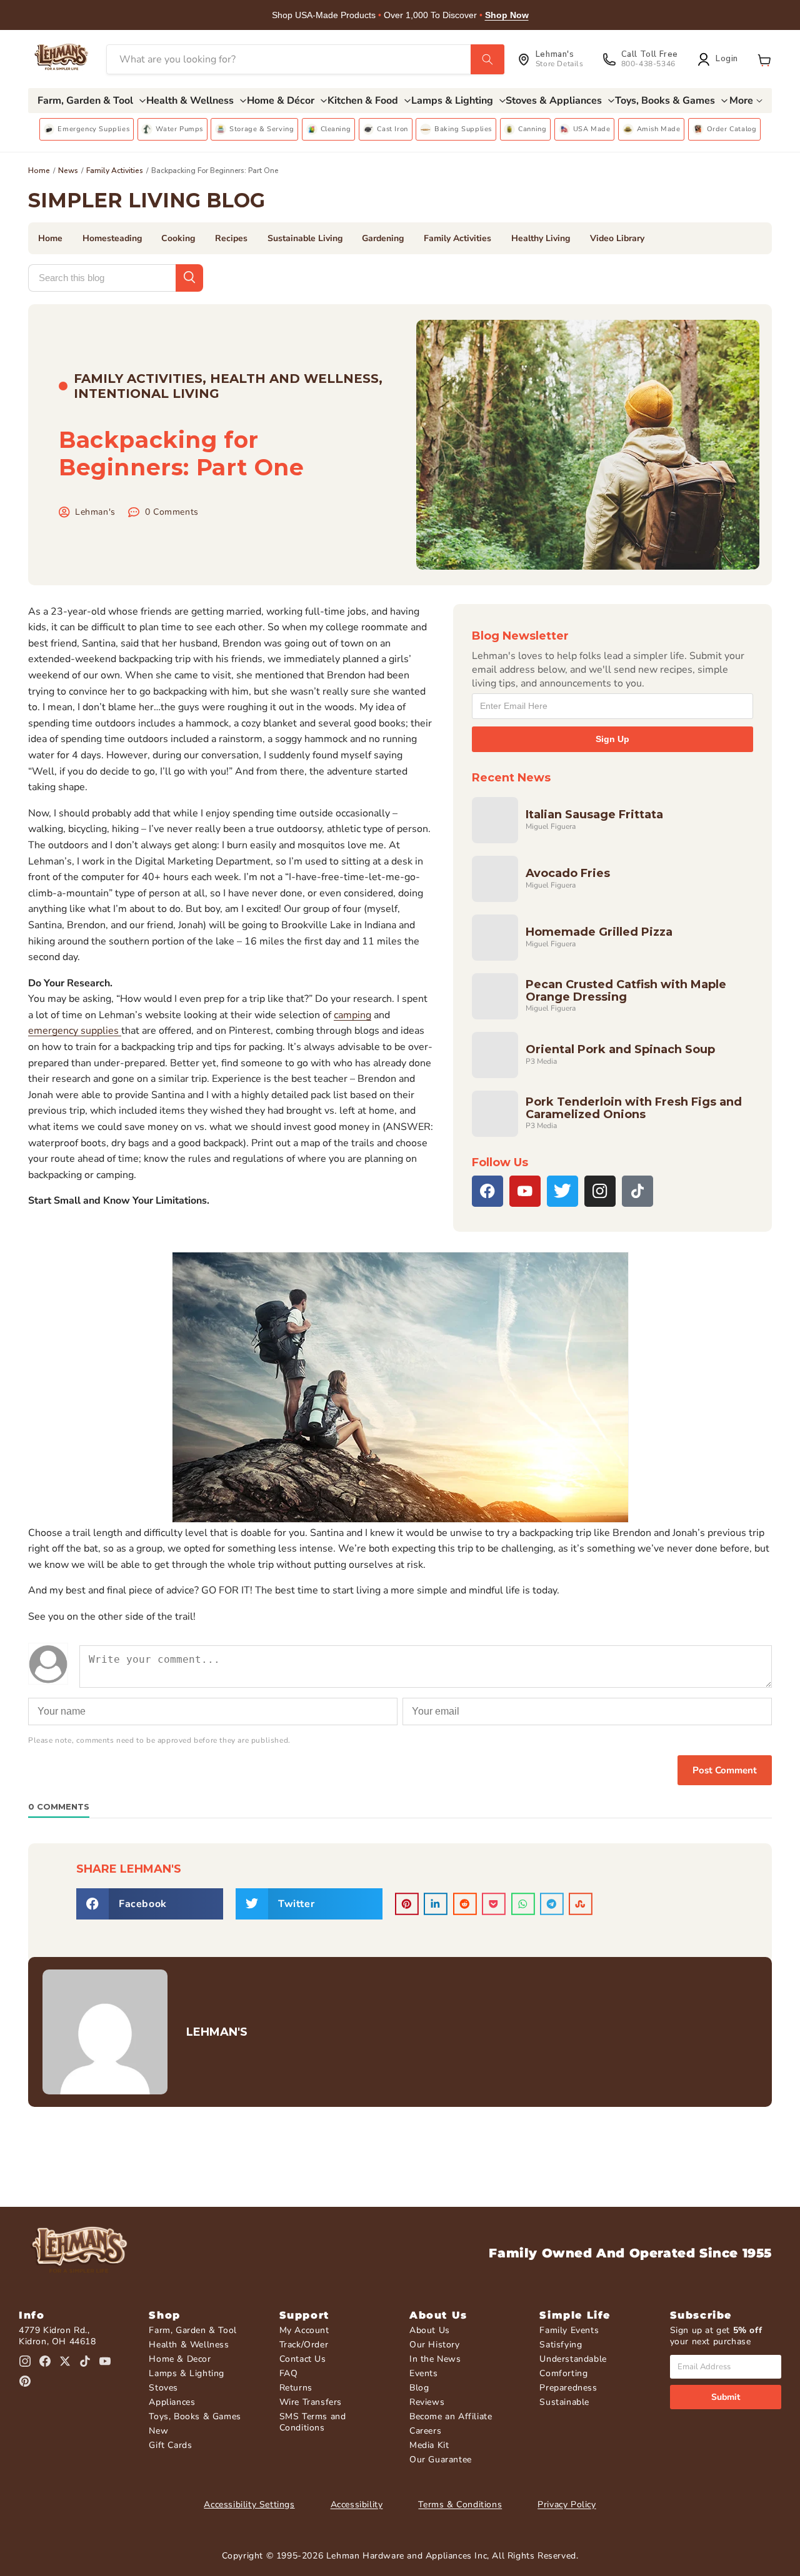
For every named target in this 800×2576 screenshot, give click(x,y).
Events (424, 2373)
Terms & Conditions (460, 2504)
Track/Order (304, 2345)
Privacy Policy (567, 2504)
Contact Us (303, 2359)
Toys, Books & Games (195, 2416)
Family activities (115, 171)
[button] (764, 59)
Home (39, 171)
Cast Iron (392, 129)
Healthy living (541, 238)
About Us (430, 2330)
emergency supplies (75, 1031)
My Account (304, 2330)
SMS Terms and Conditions (313, 2422)
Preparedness (568, 2388)
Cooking (178, 238)
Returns (296, 2388)
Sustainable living (305, 238)
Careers (425, 2431)
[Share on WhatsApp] (523, 1904)
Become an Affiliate (451, 2416)
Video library (617, 238)
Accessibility (357, 2504)
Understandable (573, 2359)
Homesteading (112, 238)
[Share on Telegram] (552, 1904)
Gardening (383, 238)
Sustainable (564, 2402)
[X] (562, 1191)
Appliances (172, 2402)
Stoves (163, 2388)
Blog (419, 2388)
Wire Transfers (311, 2402)
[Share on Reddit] (465, 1904)
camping (352, 1015)
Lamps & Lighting (187, 2373)
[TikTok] (637, 1191)
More (741, 101)
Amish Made (659, 129)
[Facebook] (487, 1191)
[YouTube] (525, 1191)
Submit (726, 2397)
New (158, 2431)
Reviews (427, 2402)
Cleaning (336, 129)
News (68, 171)
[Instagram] (600, 1191)
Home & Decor (180, 2359)
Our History (435, 2345)
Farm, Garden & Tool (192, 2330)
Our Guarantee (441, 2460)
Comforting (563, 2373)
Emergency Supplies (93, 129)
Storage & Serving (262, 129)
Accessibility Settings (249, 2504)
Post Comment (725, 1770)
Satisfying (561, 2345)
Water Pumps (179, 129)
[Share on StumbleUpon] (581, 1904)
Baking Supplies (463, 129)
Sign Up (612, 739)
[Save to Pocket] (494, 1904)
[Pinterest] (25, 2381)
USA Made (592, 129)
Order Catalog (732, 129)
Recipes (231, 238)
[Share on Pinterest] (407, 1904)
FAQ (289, 2373)
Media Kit (429, 2445)
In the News (435, 2359)
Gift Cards (170, 2445)
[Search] (487, 59)
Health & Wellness (189, 2345)
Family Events (569, 2330)
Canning (532, 129)
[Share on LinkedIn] (436, 1904)
